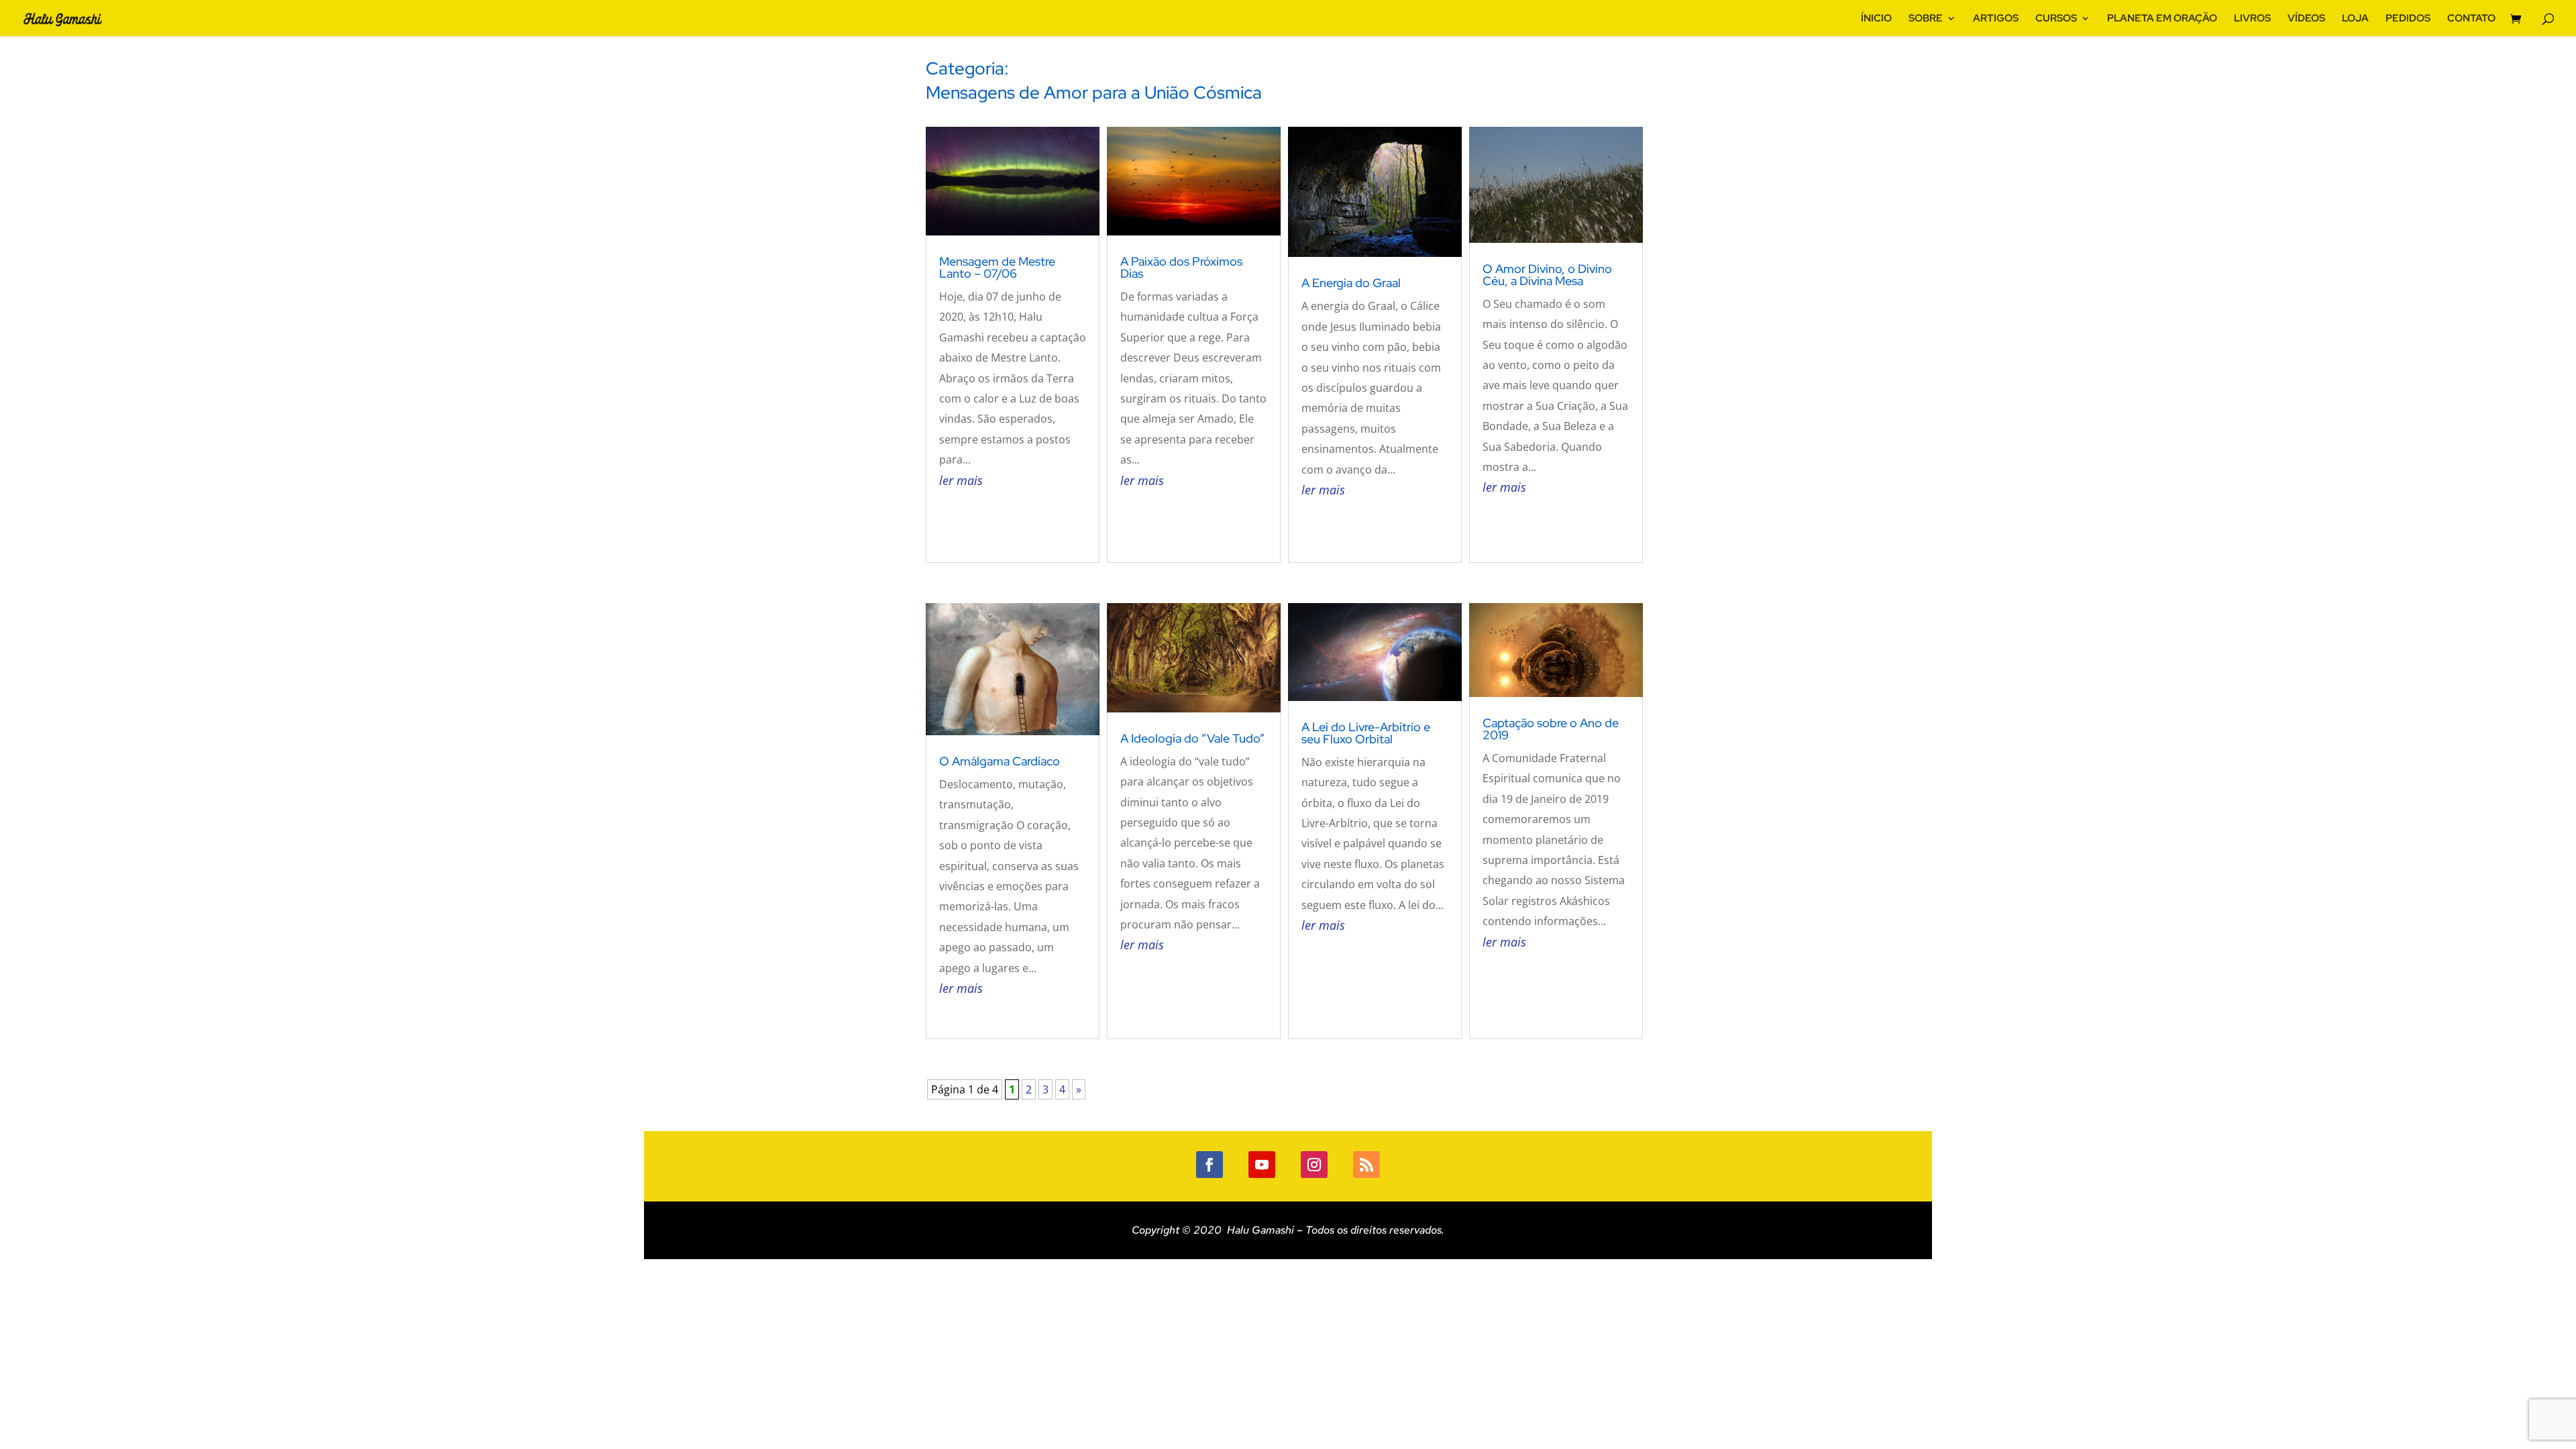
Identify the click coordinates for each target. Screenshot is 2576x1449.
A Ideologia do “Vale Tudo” (1192, 738)
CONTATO (2471, 19)
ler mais (961, 480)
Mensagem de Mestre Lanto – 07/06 (997, 267)
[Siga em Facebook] (1210, 1165)
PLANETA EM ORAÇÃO (2162, 19)
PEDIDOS (2408, 19)
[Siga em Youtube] (1262, 1165)
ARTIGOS (1996, 19)
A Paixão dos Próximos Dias (1181, 267)
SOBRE (1926, 19)
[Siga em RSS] (1366, 1165)
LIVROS (2252, 19)
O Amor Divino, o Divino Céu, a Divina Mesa (1547, 275)
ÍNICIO (1876, 19)
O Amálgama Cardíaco (1000, 761)
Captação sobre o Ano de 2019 (1551, 729)
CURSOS (2056, 19)
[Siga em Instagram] (1314, 1165)
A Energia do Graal (1351, 283)
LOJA (2355, 19)
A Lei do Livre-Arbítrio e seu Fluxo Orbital (1366, 733)
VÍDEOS (2306, 19)
